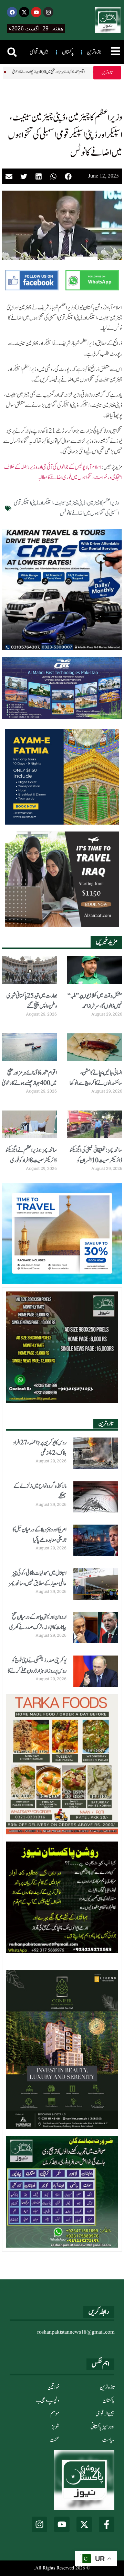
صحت (54, 2440)
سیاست (108, 2440)
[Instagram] (48, 12)
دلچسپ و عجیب (48, 2401)
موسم (55, 2414)
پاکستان (108, 2401)
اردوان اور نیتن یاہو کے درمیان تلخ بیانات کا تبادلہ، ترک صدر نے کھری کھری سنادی (38, 1627)
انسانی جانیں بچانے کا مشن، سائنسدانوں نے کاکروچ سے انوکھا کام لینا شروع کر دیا (96, 1083)
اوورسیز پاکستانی (102, 2427)
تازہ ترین (107, 2387)
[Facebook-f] (107, 2524)
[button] (12, 52)
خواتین (53, 2387)
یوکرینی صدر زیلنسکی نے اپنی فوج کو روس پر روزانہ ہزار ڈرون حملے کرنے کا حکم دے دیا (37, 1671)
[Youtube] (36, 12)
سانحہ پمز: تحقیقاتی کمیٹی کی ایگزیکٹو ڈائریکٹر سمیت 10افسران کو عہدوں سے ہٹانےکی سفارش (96, 1161)
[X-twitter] (24, 12)
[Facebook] (12, 12)
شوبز (55, 2427)
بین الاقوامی (105, 2414)
